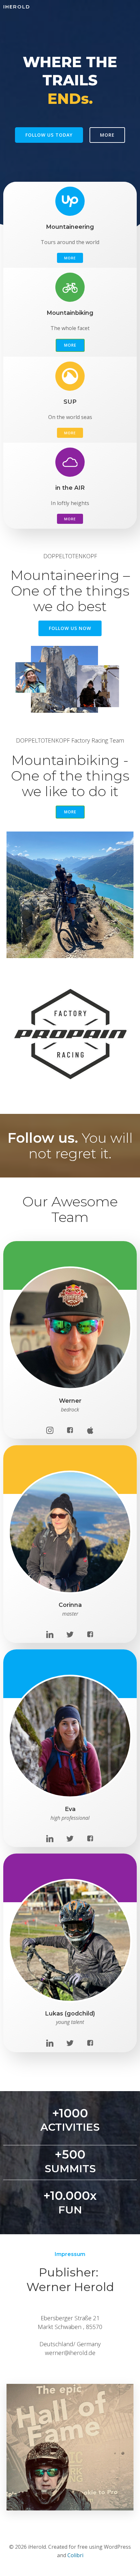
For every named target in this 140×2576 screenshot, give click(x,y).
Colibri (75, 2555)
